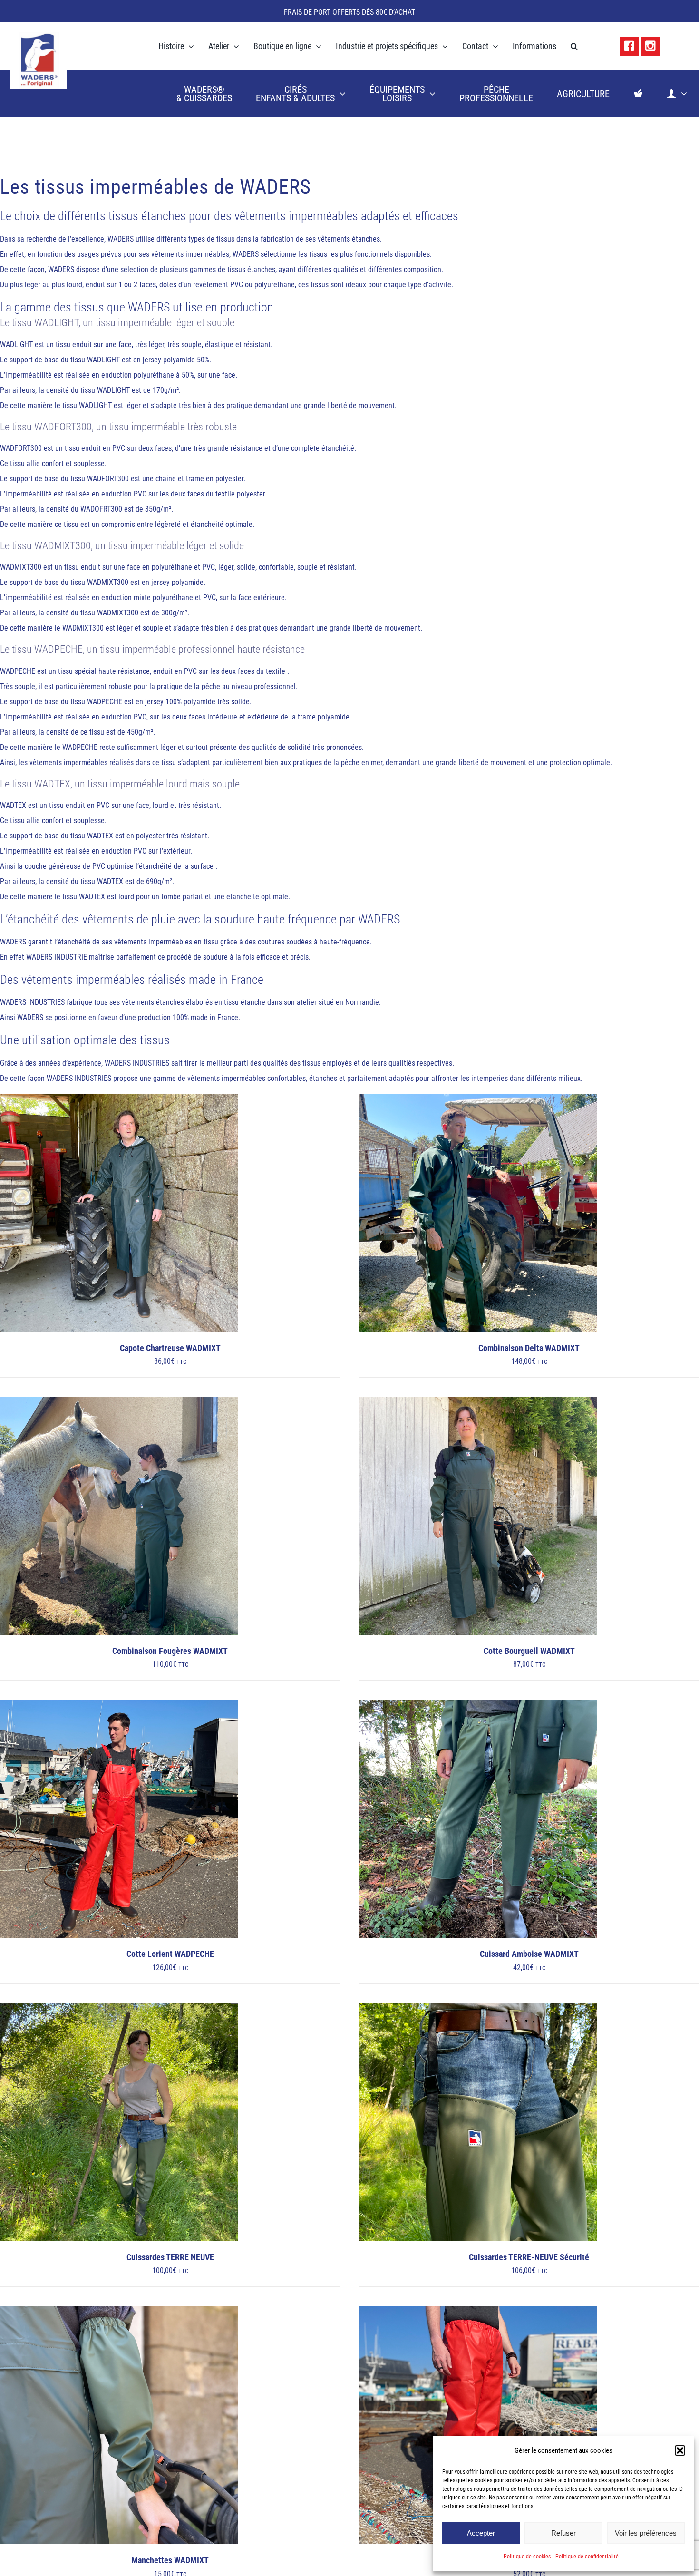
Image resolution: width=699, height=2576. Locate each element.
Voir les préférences (646, 2533)
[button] (680, 2450)
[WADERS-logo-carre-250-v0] (38, 35)
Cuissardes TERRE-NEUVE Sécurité (529, 2257)
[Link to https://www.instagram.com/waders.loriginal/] (650, 46)
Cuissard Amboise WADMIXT (529, 1954)
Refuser (563, 2533)
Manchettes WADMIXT (170, 2560)
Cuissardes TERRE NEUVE (170, 2257)
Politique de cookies (527, 2557)
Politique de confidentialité (587, 2557)
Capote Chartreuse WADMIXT (170, 1348)
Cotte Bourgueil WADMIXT (529, 1651)
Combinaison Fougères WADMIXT (170, 1651)
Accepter (481, 2533)
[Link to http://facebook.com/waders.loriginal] (629, 46)
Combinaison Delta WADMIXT (529, 1348)
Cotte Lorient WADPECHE (170, 1954)
